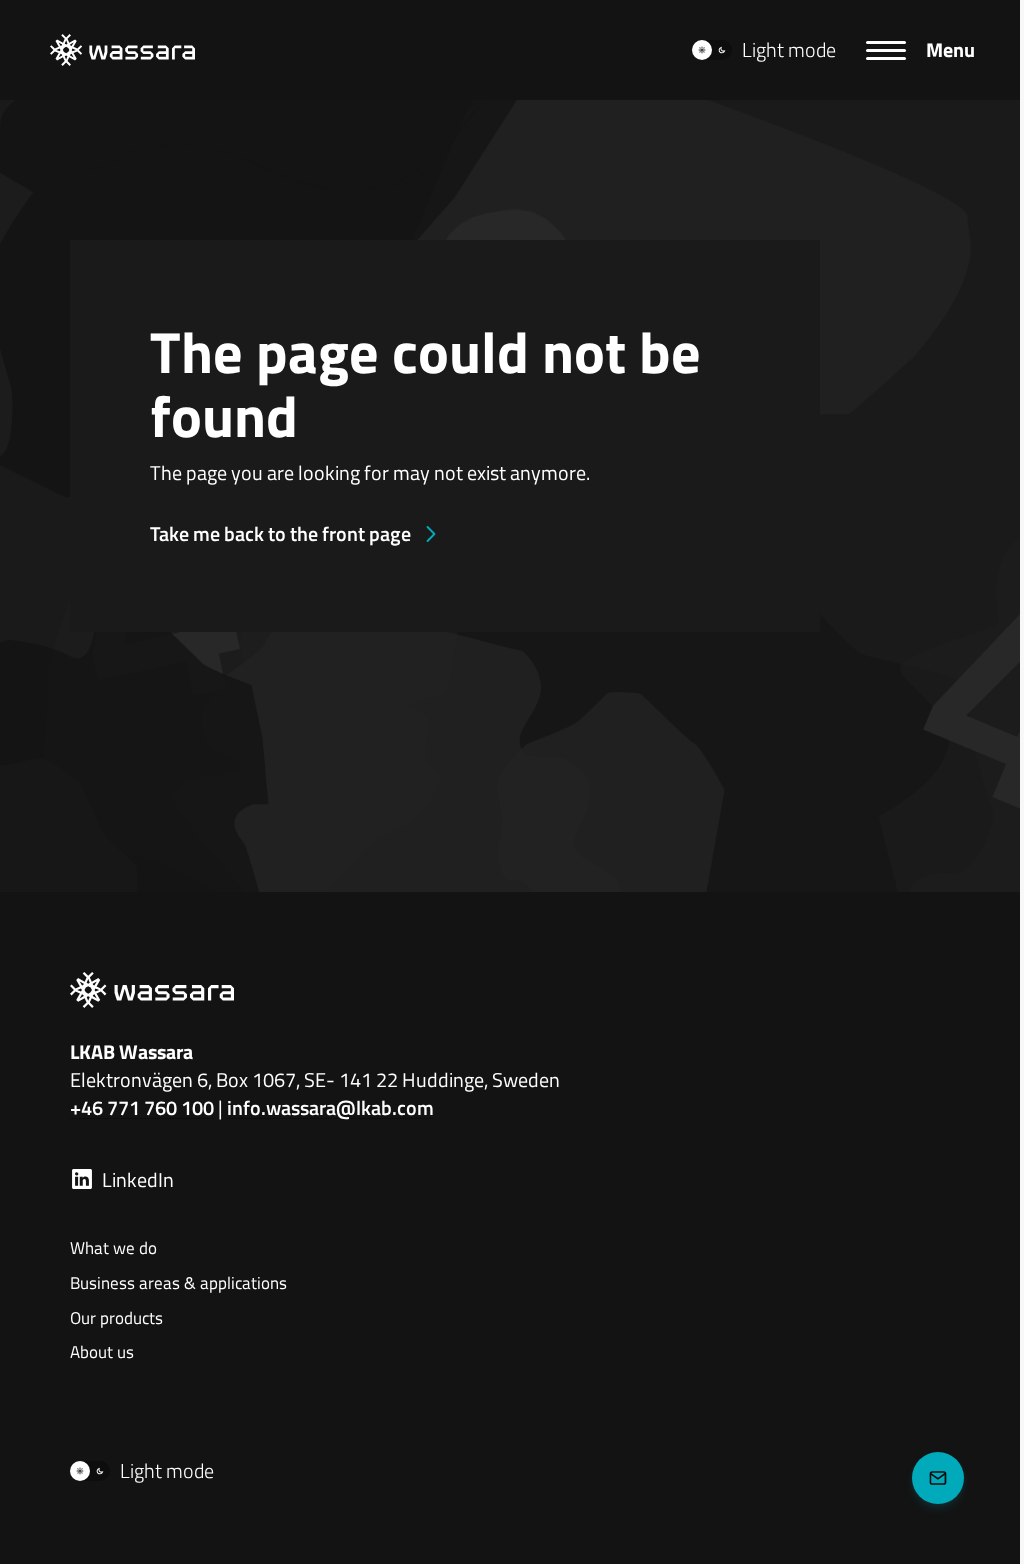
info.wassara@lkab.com (330, 1107)
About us (102, 1353)
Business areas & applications (178, 1284)
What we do (113, 1249)
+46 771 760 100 (142, 1107)
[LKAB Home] (122, 50)
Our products (116, 1319)
